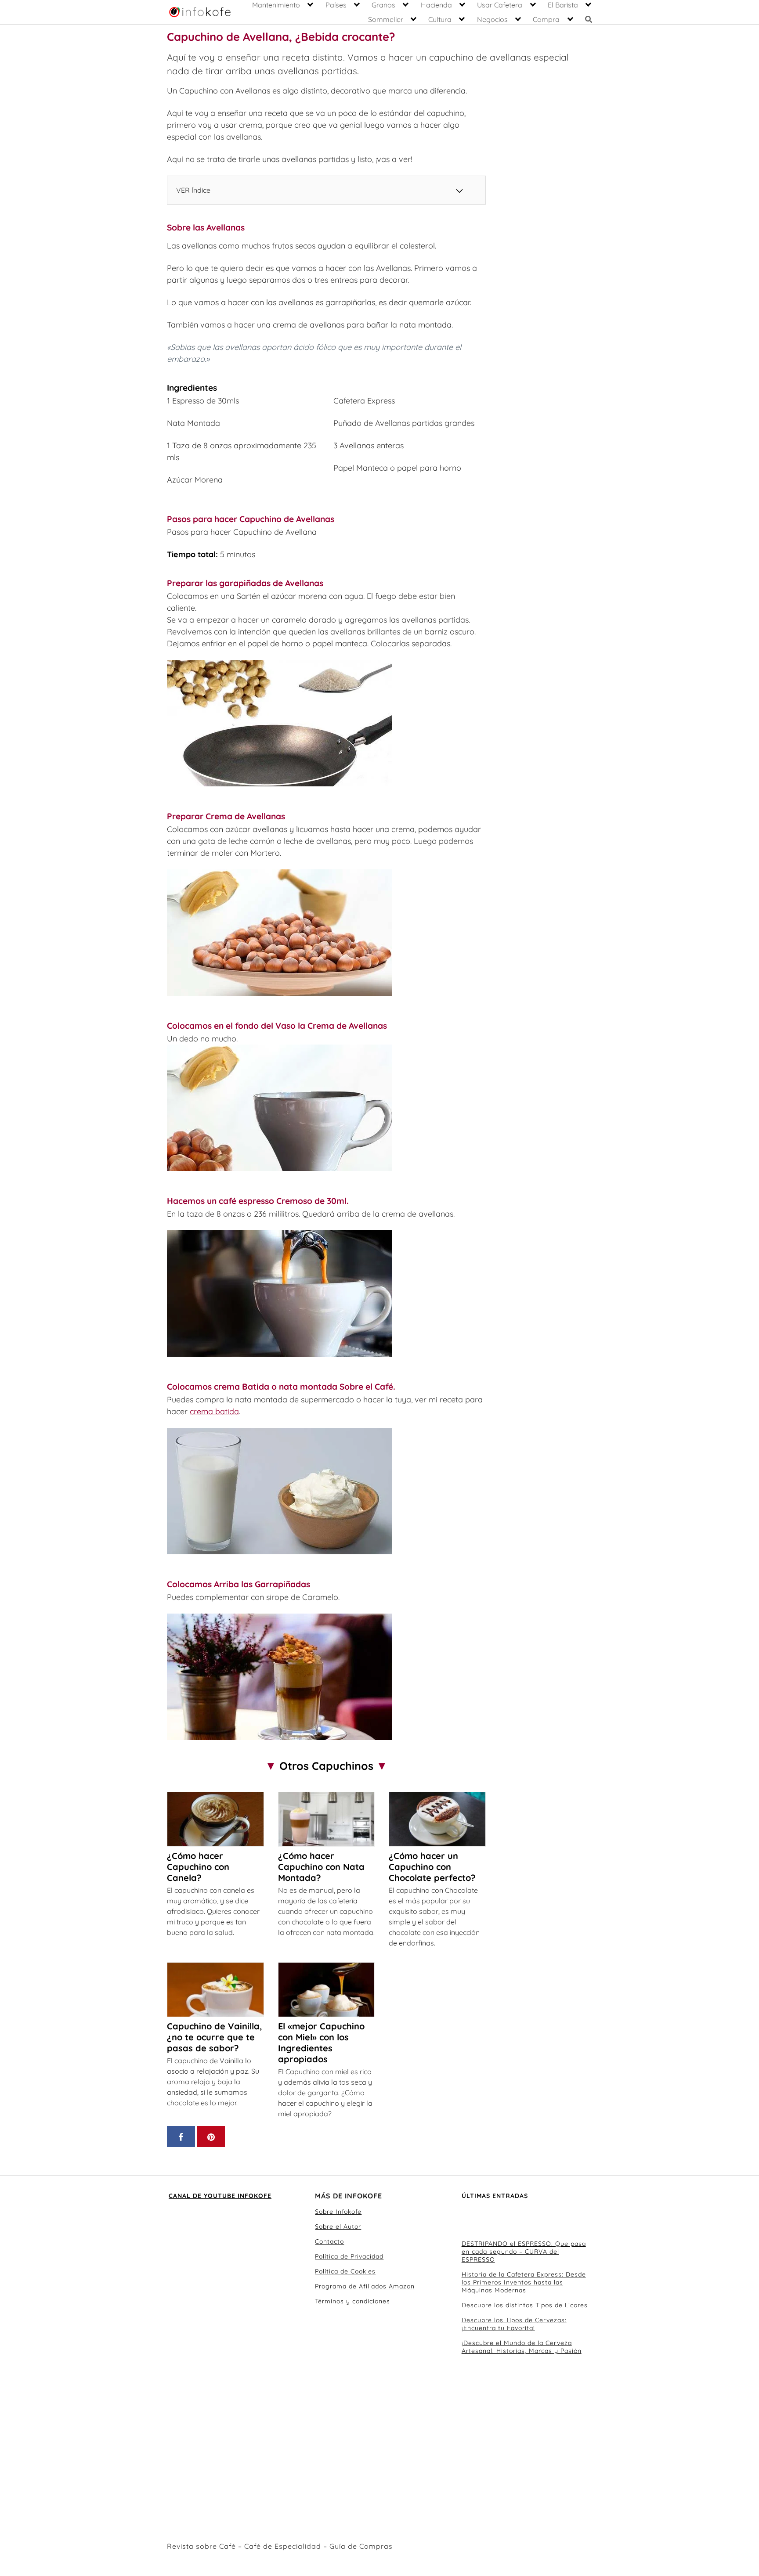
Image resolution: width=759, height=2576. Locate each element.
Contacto (329, 2241)
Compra (546, 19)
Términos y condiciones (352, 2301)
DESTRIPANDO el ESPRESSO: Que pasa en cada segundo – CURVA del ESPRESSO (524, 2252)
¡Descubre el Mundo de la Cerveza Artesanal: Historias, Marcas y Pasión (522, 2347)
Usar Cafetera (500, 5)
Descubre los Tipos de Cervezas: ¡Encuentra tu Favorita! (514, 2324)
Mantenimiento (276, 5)
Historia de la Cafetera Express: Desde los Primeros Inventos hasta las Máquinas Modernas (524, 2282)
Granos (383, 5)
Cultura (440, 19)
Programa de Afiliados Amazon (365, 2286)
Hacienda (436, 5)
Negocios (492, 19)
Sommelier (386, 19)
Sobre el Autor (338, 2227)
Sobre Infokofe (338, 2212)
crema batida (214, 1411)
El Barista (563, 5)
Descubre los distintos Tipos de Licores (525, 2305)
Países (336, 5)
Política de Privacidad (349, 2256)
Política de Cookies (345, 2271)
